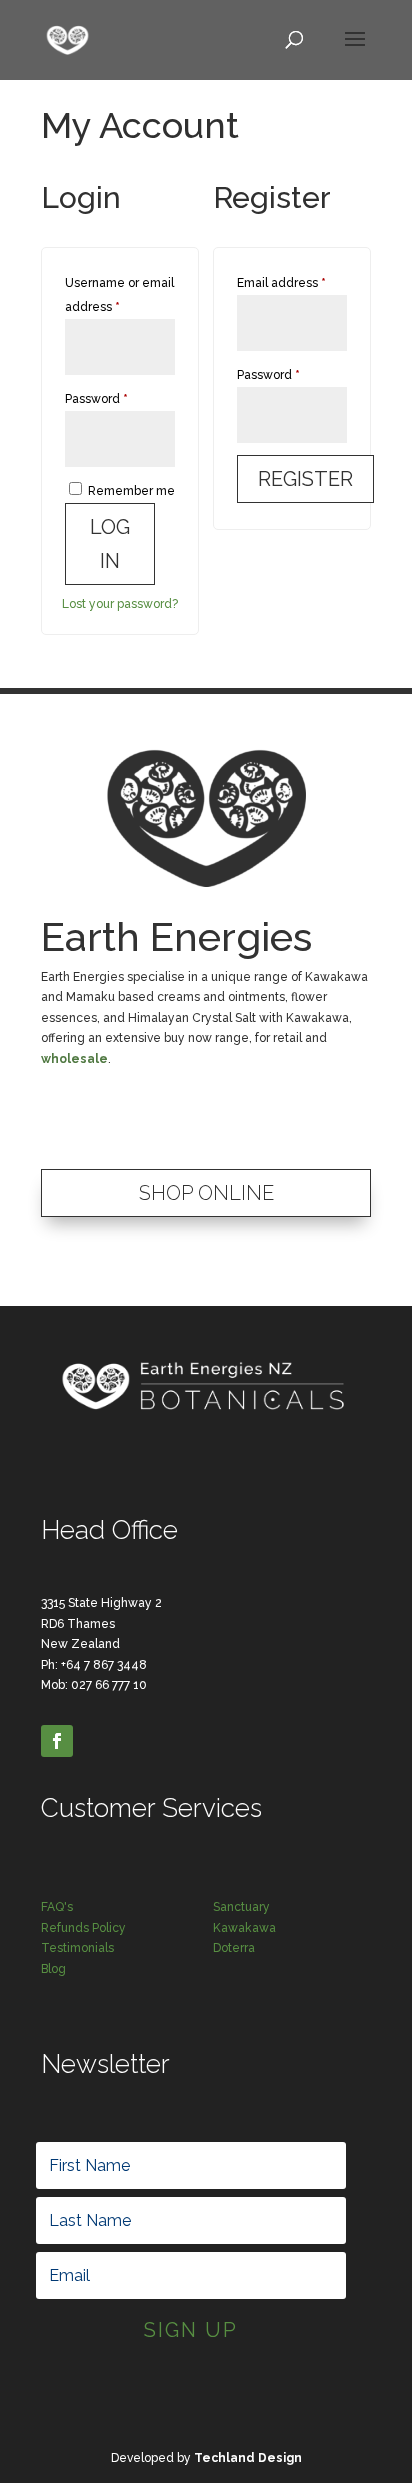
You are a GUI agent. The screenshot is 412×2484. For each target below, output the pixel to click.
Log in (110, 544)
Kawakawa (244, 1928)
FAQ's (57, 1907)
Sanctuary (241, 1907)
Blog (53, 1969)
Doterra (234, 1948)
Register (305, 479)
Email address (292, 282)
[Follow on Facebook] (57, 1741)
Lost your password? (120, 604)
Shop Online (206, 1193)
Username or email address (119, 295)
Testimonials (77, 1948)
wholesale (74, 1059)
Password (120, 398)
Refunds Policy (83, 1928)
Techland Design (248, 2458)
